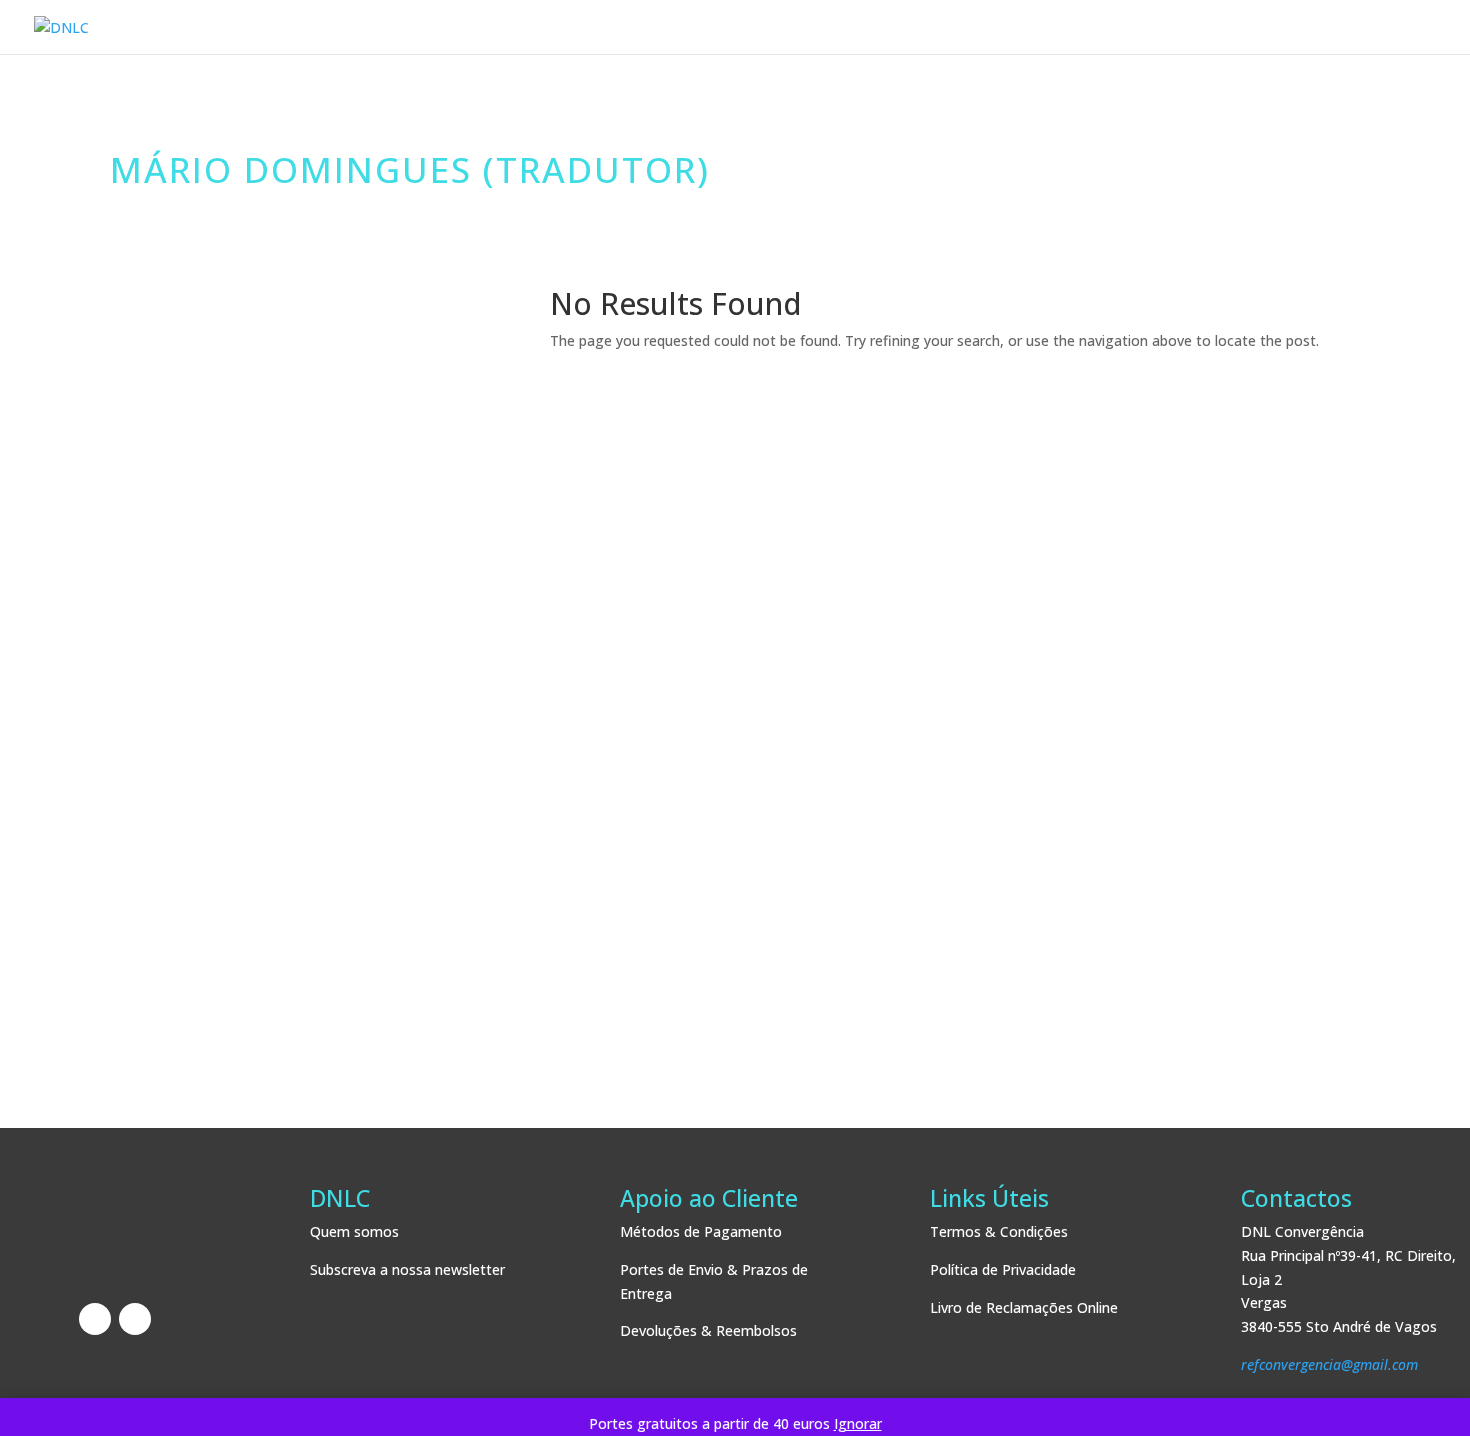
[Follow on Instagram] (135, 1319)
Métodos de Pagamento (701, 1231)
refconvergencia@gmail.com (1329, 1364)
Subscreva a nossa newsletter (407, 1269)
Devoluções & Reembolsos (708, 1330)
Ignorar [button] (858, 1423)
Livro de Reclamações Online (1024, 1307)
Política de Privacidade (1003, 1269)
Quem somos (354, 1231)
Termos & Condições (999, 1231)
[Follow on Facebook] (95, 1319)
